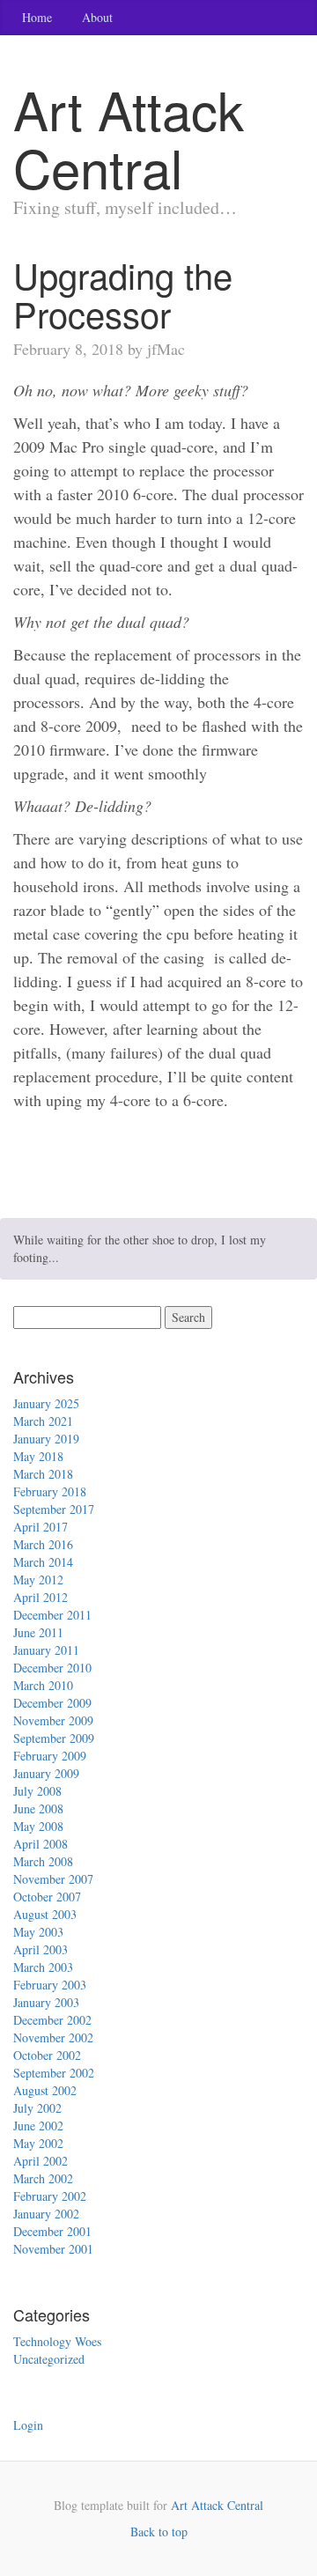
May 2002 (38, 2143)
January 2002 (46, 2214)
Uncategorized (49, 2359)
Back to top (159, 2532)
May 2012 (38, 1580)
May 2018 (38, 1456)
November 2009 (53, 1720)
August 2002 (45, 2090)
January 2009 (46, 1773)
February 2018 (50, 1491)
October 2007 (47, 1897)
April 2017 (41, 1527)
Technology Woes (57, 2341)
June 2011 (38, 1632)
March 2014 (43, 1562)
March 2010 (43, 1685)
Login (28, 2425)
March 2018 (43, 1474)
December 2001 (52, 2231)
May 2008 (38, 1826)
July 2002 (37, 2108)
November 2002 (53, 2037)
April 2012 (41, 1597)
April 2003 (41, 1949)
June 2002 (38, 2126)
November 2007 (53, 1879)
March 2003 (43, 1967)
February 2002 (50, 2196)
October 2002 (47, 2055)
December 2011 (52, 1615)
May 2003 (38, 1932)
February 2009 (50, 1756)
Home (37, 17)
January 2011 (46, 1650)
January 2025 (46, 1403)
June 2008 (38, 1808)
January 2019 (46, 1439)
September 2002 (54, 2073)
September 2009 (54, 1738)
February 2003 (50, 1985)
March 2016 (43, 1544)
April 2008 (41, 1844)
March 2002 (43, 2178)
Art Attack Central (217, 2505)
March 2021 (43, 1421)
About (97, 17)
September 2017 (54, 1509)
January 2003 (46, 2002)
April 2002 (41, 2161)
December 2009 (52, 1703)
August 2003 (45, 1914)
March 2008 (43, 1861)
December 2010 (52, 1668)
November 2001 (53, 2249)
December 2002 (52, 2020)
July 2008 (37, 1791)
